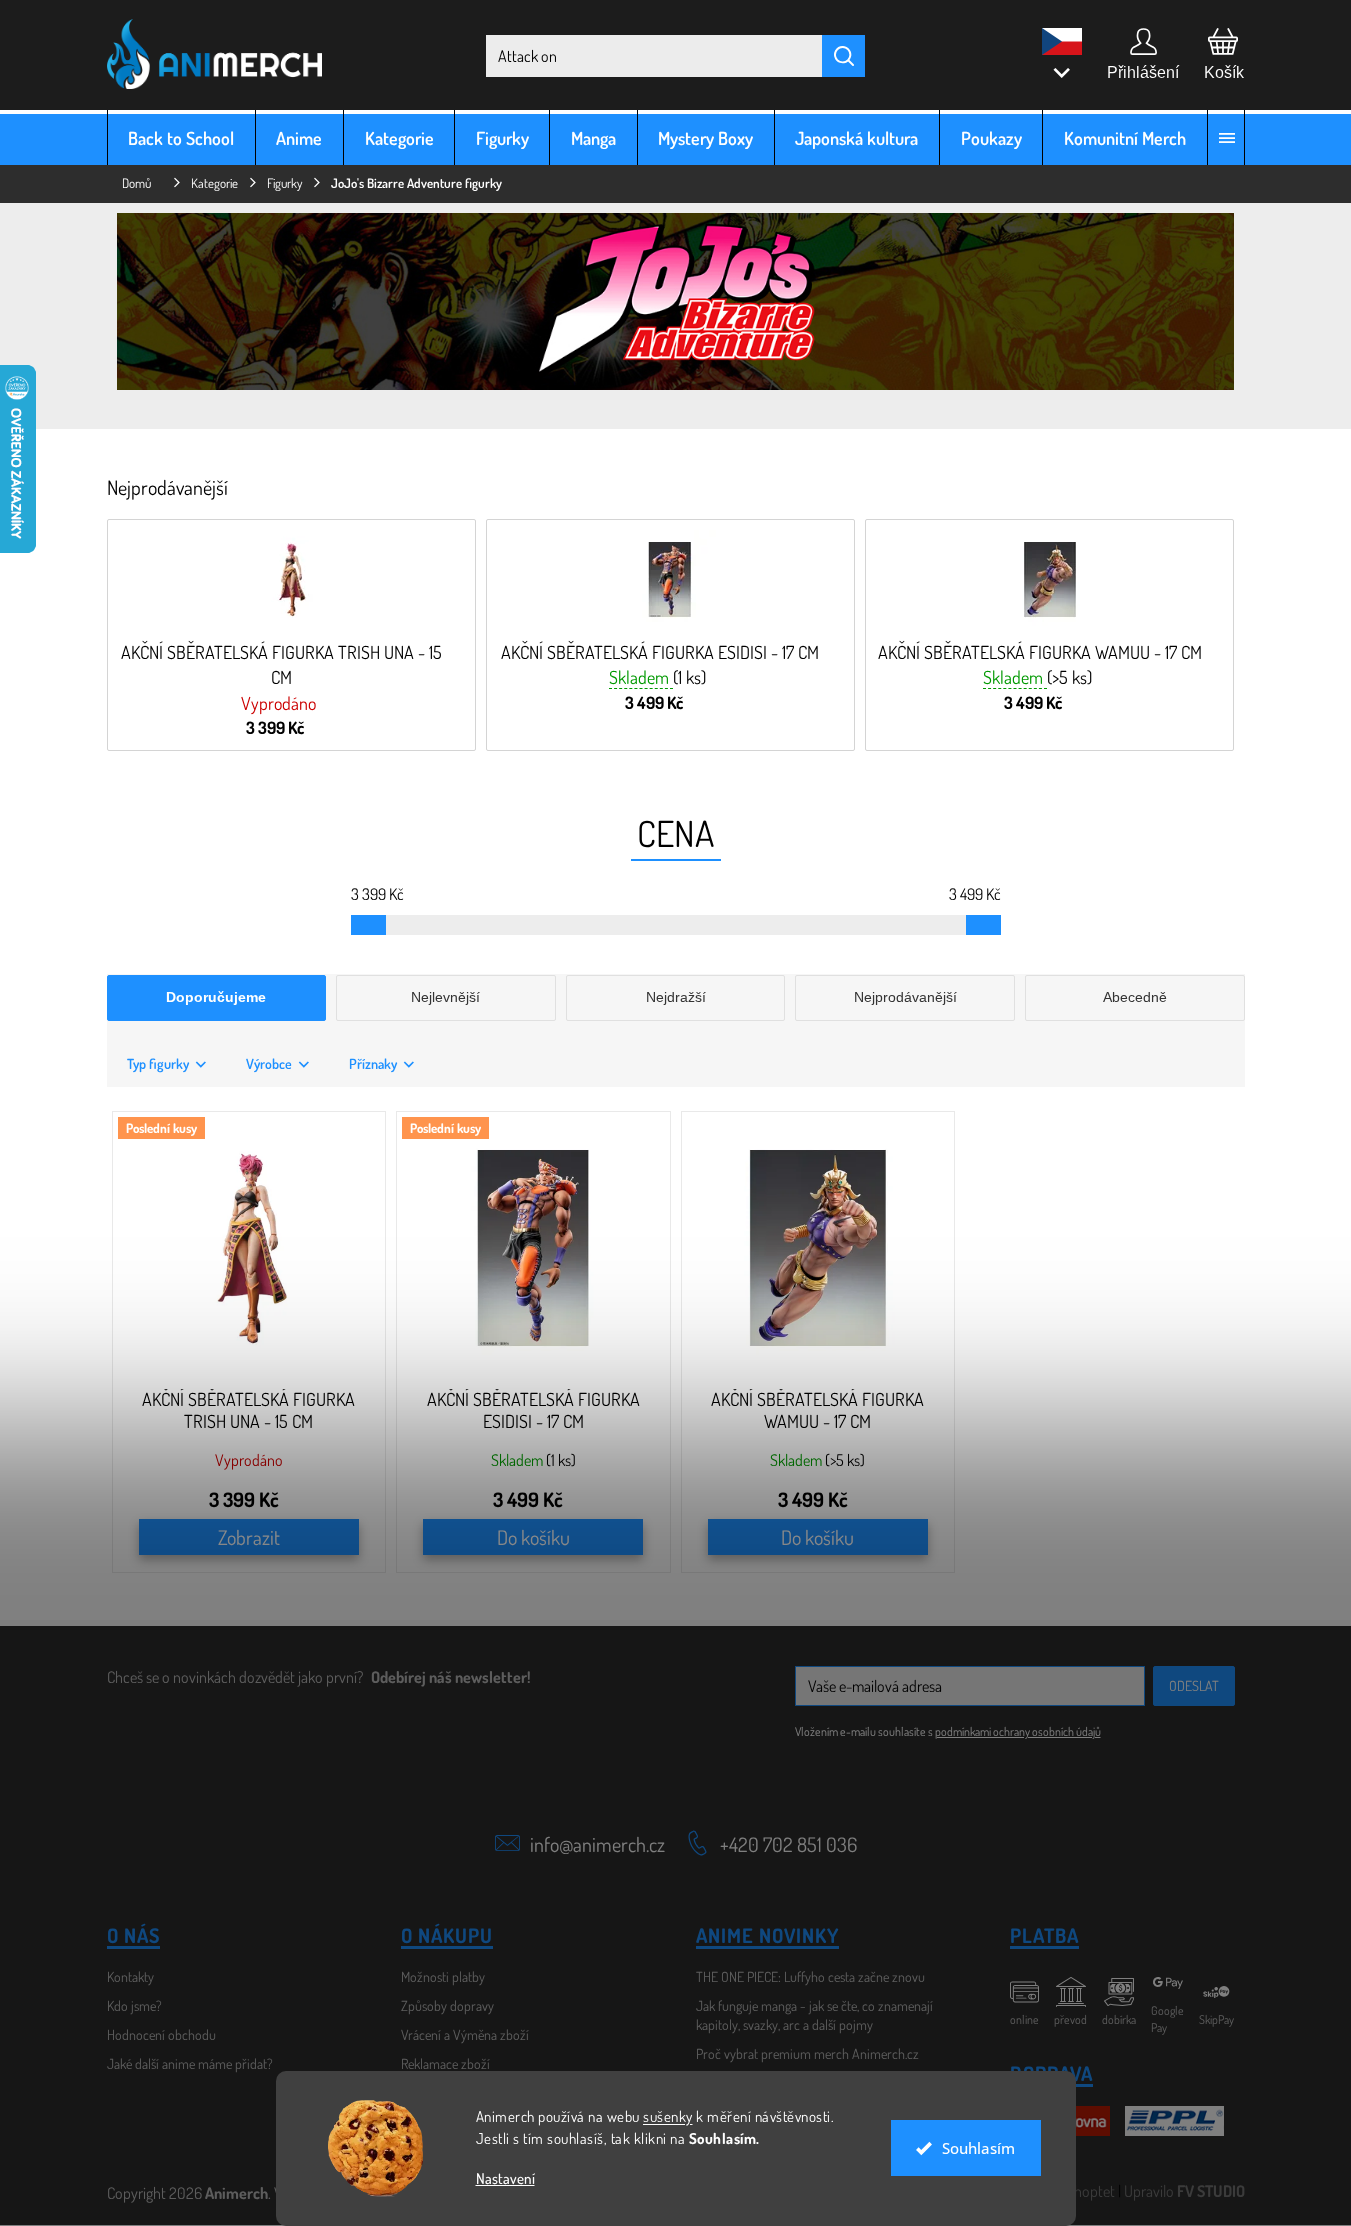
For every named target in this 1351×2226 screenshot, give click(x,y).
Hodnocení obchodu (161, 2034)
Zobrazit (249, 1537)
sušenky (668, 2116)
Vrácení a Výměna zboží (465, 2034)
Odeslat (1194, 1685)
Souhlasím (978, 2148)
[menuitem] (181, 137)
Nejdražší (676, 997)
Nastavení (505, 2178)
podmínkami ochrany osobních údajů (1018, 1731)
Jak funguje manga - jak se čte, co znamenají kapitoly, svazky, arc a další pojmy (814, 2015)
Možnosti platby (443, 1976)
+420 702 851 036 (788, 1844)
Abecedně (1135, 997)
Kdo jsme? (134, 2005)
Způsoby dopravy (447, 2005)
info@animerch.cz (597, 1844)
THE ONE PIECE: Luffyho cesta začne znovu (810, 1976)
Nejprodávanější (905, 997)
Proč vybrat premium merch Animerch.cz (807, 2053)
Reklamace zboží (445, 2063)
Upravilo (1184, 2191)
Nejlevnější (445, 997)
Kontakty (130, 1976)
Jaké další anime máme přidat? (190, 2063)
